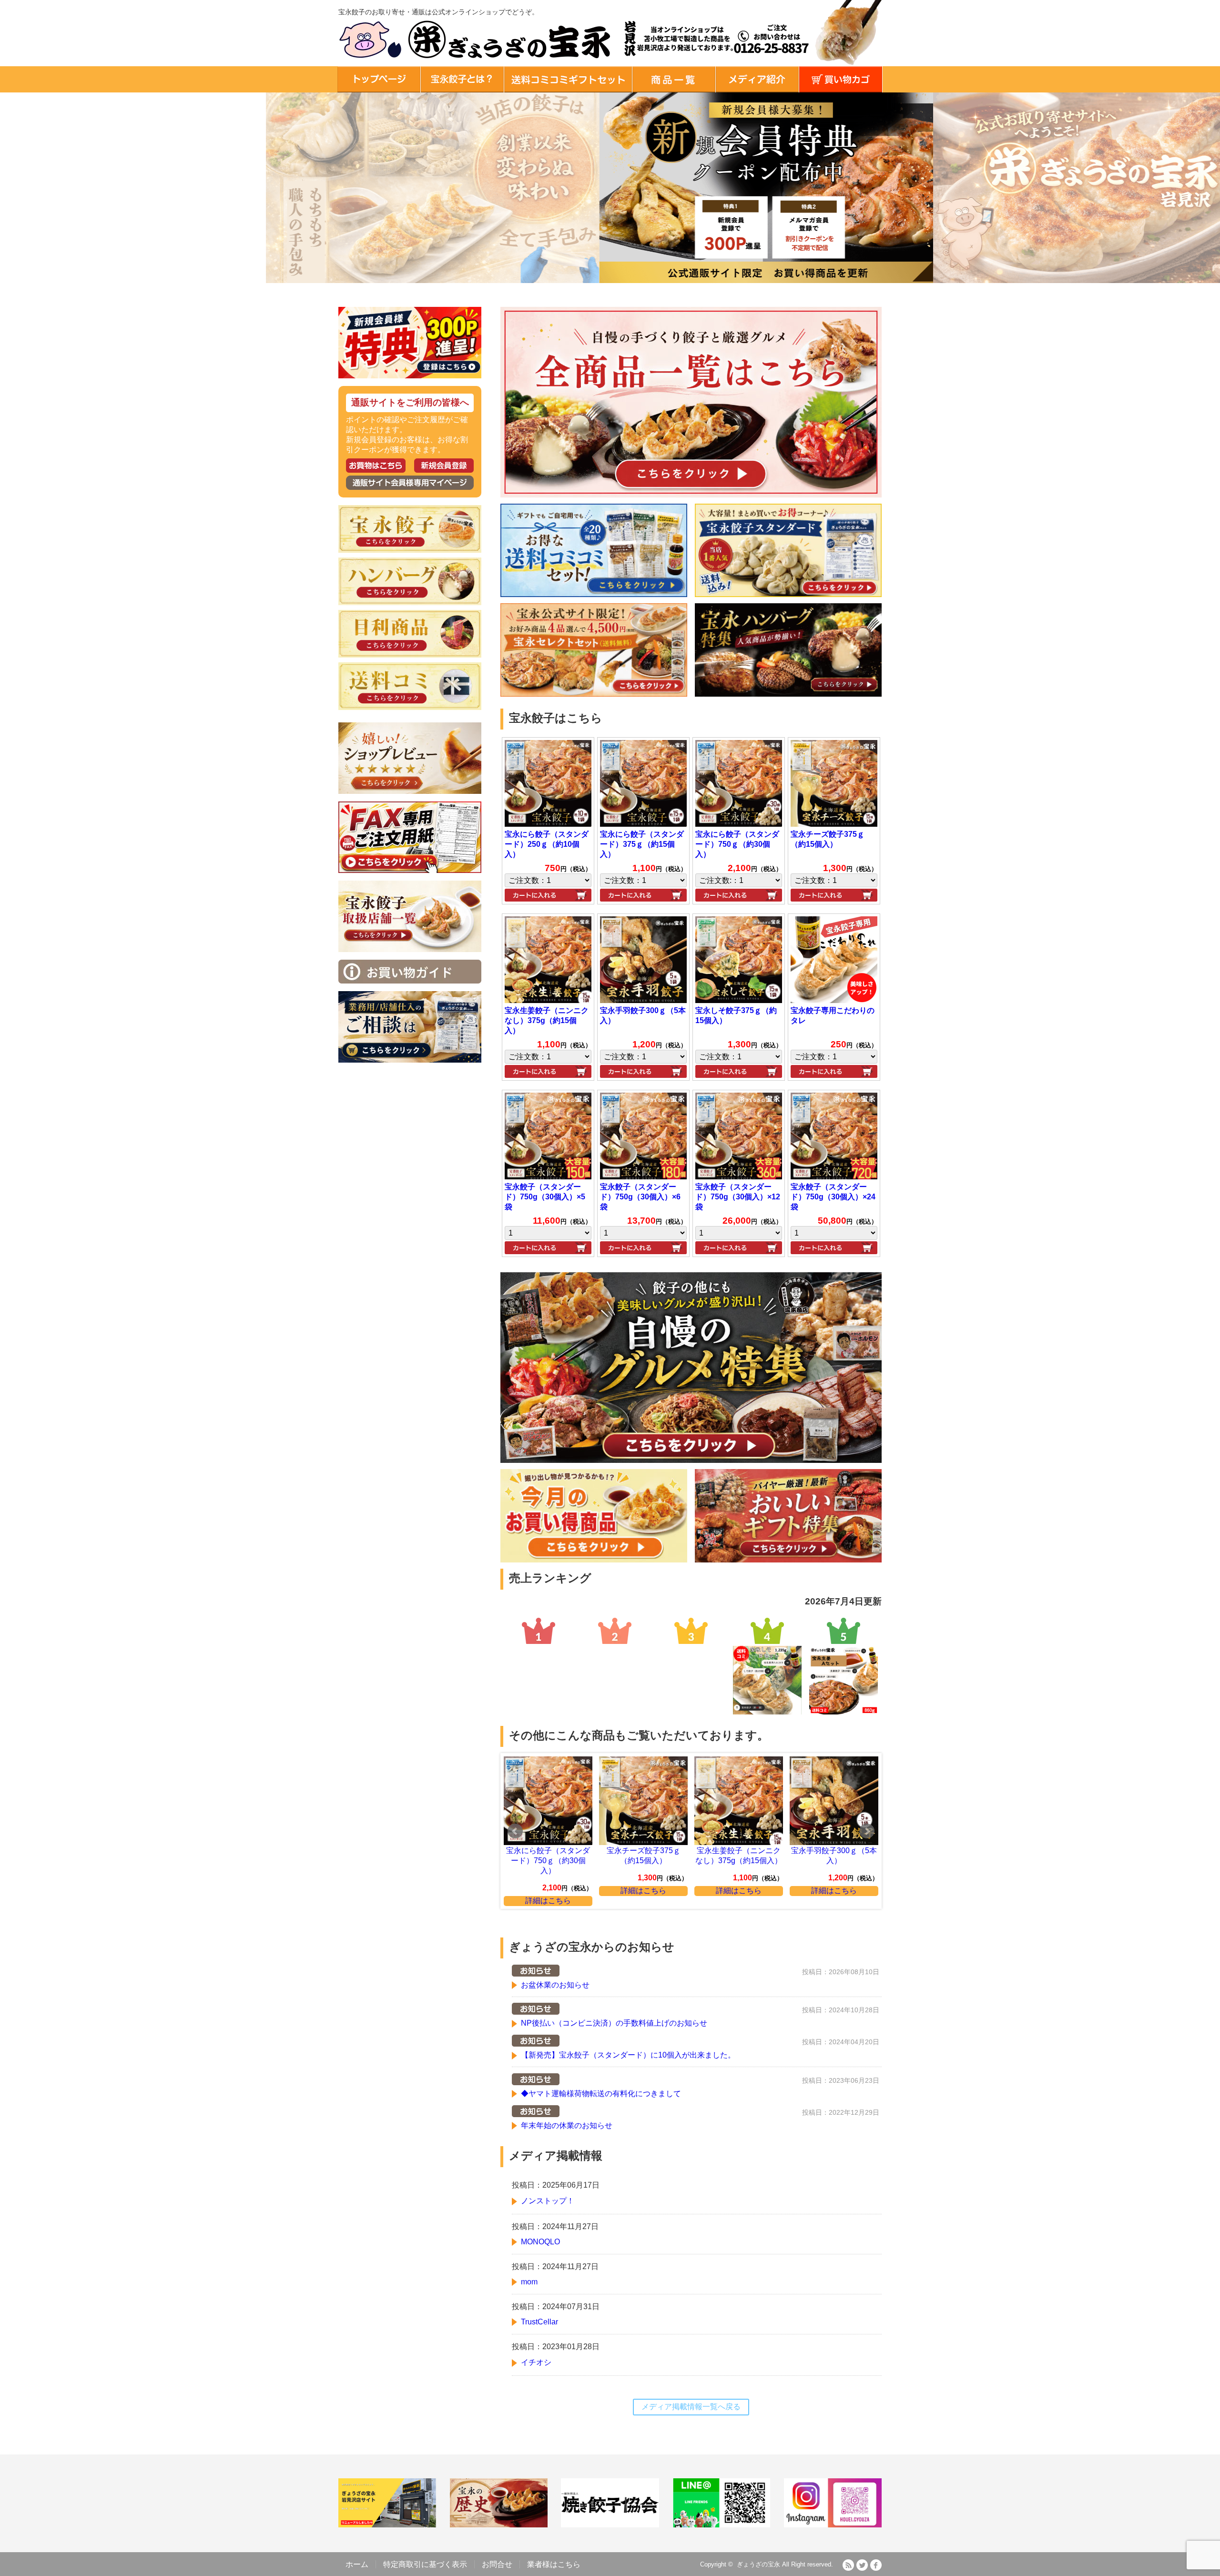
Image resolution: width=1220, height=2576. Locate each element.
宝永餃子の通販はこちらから (376, 466)
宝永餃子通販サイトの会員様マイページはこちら (410, 483)
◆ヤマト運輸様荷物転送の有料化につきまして (601, 2094)
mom (529, 2282)
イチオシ (536, 2362)
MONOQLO (540, 2242)
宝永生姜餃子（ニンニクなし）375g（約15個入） (547, 1020)
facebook (876, 2565)
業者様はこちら (554, 2564)
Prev (515, 1831)
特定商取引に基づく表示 (425, 2564)
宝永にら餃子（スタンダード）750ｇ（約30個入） (737, 844)
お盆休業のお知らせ (555, 1985)
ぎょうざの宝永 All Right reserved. (785, 2564)
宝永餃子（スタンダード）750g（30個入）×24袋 (833, 1197)
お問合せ (497, 2564)
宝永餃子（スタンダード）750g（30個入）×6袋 (640, 1197)
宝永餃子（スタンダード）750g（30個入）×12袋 (738, 1197)
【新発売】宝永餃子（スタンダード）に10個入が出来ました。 (628, 2055)
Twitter (862, 2565)
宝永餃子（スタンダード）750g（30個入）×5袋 (545, 1197)
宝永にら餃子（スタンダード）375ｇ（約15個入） (642, 844)
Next (867, 1831)
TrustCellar (539, 2322)
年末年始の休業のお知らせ (567, 2125)
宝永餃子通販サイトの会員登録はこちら (444, 466)
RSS (848, 2565)
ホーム (357, 2564)
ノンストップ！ (548, 2201)
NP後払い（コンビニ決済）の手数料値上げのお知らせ (614, 2023)
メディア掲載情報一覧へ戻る (691, 2407)
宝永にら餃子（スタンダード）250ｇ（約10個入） (547, 844)
